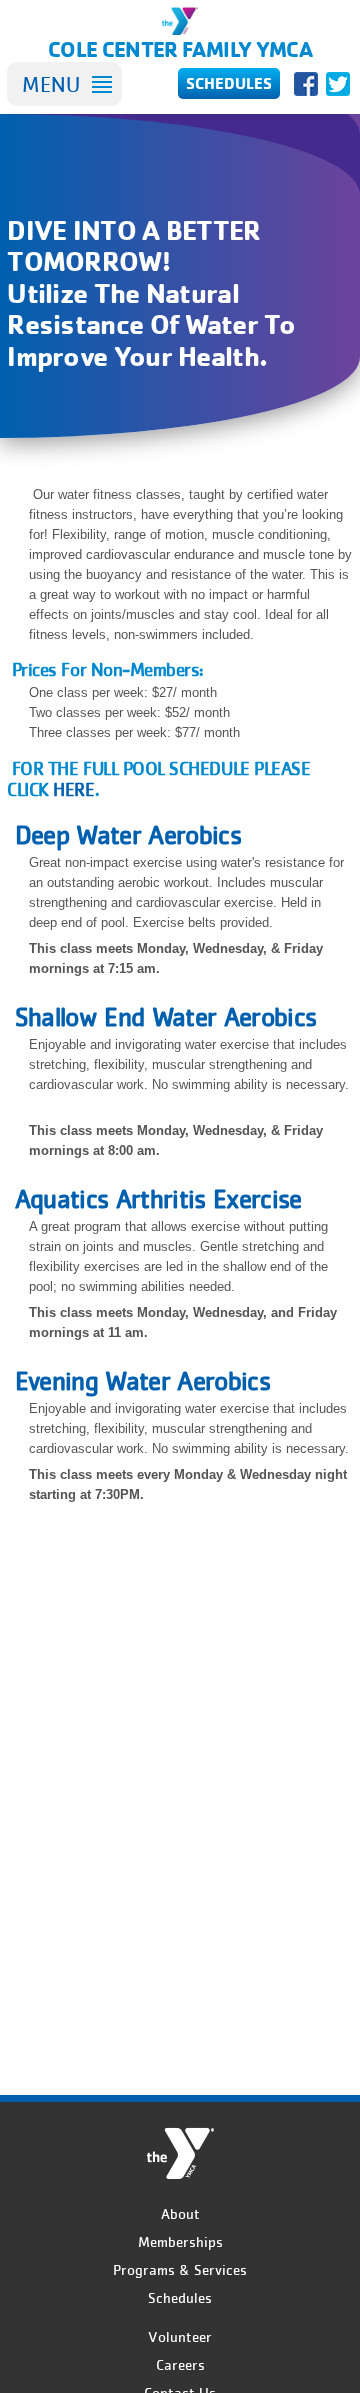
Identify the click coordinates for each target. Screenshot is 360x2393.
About (180, 2214)
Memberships (180, 2242)
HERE (73, 789)
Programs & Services (180, 2270)
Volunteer (180, 2337)
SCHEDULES (229, 83)
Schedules (180, 2298)
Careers (180, 2365)
